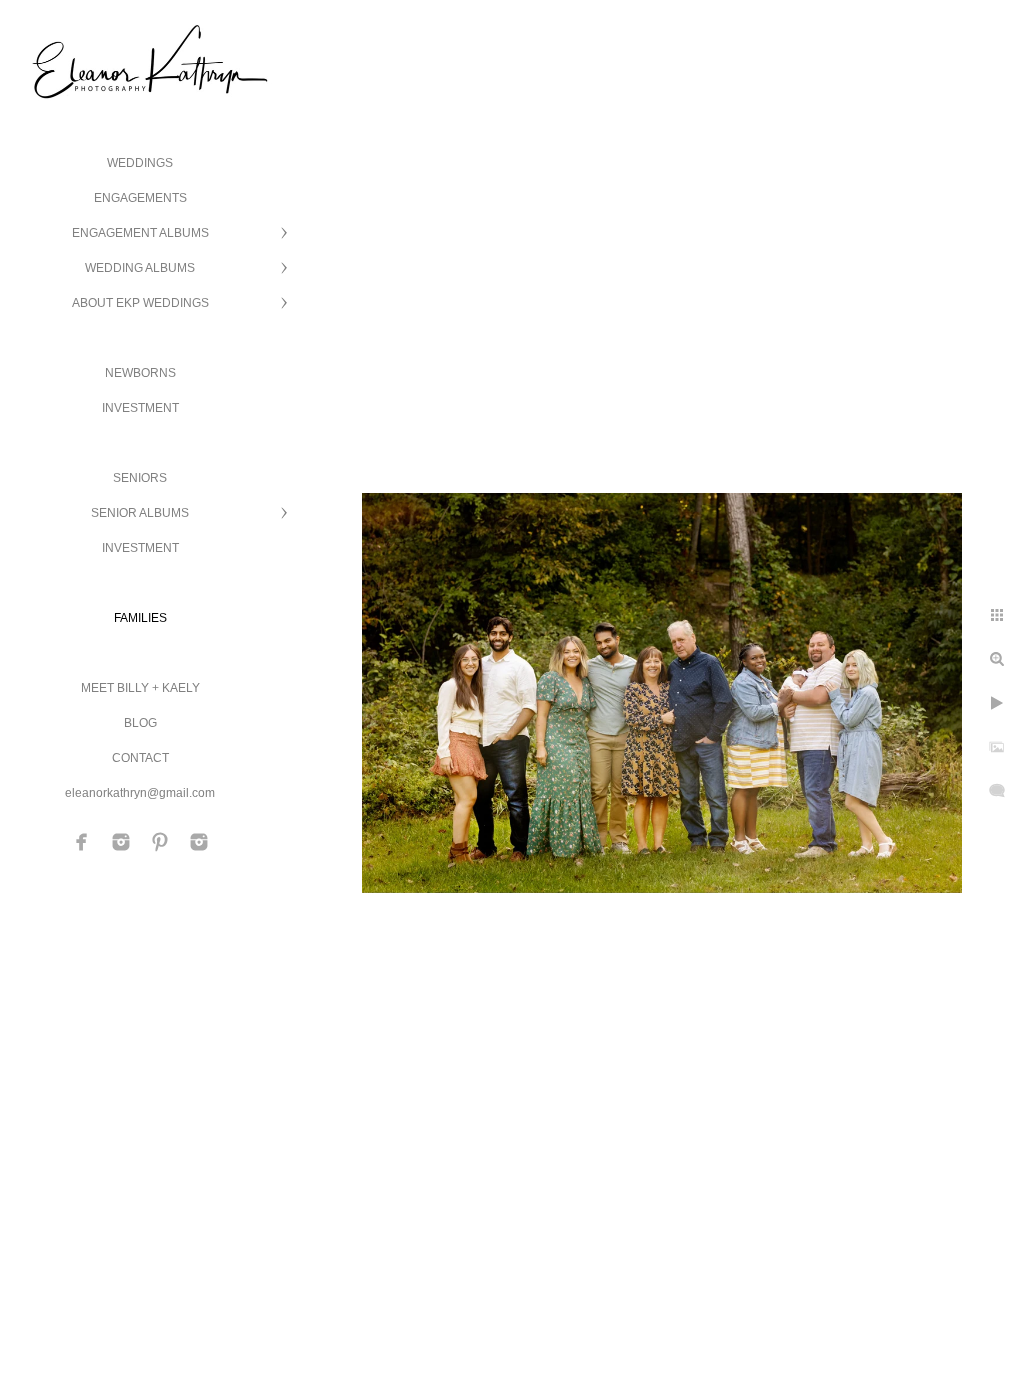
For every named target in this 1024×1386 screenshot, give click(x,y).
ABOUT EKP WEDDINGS (140, 303)
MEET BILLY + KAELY (140, 688)
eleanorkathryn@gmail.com (140, 793)
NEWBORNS (140, 373)
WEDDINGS (140, 163)
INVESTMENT (140, 408)
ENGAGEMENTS (140, 198)
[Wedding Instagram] (121, 842)
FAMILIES (140, 618)
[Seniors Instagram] (199, 842)
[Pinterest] (160, 842)
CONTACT (140, 758)
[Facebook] (82, 842)
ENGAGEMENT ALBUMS (140, 233)
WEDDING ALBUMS (140, 268)
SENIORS (140, 478)
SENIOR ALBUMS (140, 513)
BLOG (140, 723)
